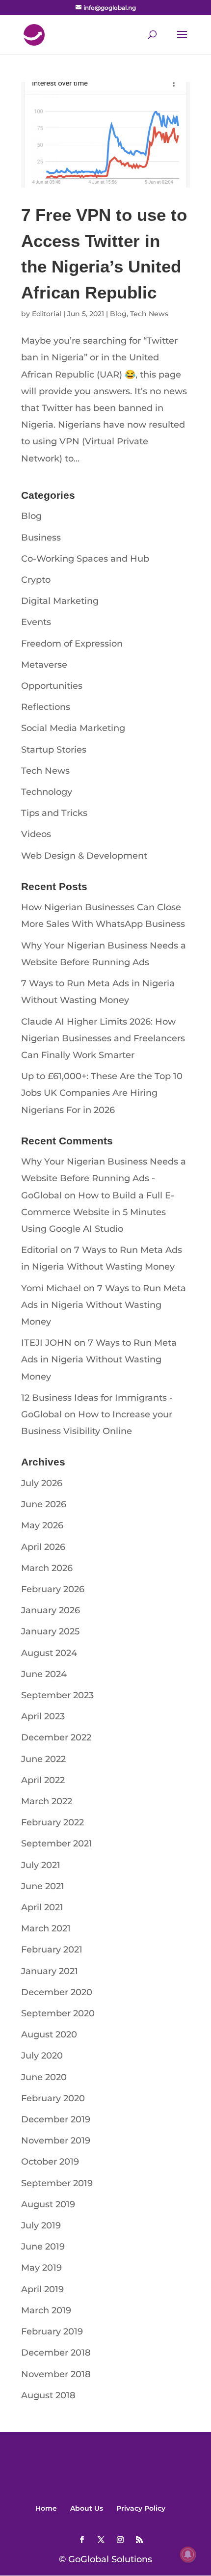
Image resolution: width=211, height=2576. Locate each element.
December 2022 (56, 1737)
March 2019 (46, 2310)
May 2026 (42, 1525)
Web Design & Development (84, 856)
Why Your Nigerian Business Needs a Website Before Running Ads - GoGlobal (104, 1178)
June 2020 (44, 2077)
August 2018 (48, 2395)
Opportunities (52, 686)
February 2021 (52, 1950)
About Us (87, 2508)
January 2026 (51, 1610)
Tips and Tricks (54, 813)
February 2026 (53, 1589)
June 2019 (43, 2247)
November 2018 (56, 2374)
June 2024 (44, 1674)
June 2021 (43, 1886)
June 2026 (44, 1504)
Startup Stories (54, 750)
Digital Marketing (60, 601)
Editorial (47, 314)
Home (46, 2508)
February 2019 (52, 2332)
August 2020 (49, 2034)
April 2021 (42, 1907)
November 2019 (56, 2141)
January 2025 (50, 1631)
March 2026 (47, 1568)
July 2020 (42, 2056)
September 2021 (57, 1844)
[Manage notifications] (188, 2554)
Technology (47, 792)
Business (41, 538)
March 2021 (46, 1928)
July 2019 (41, 2225)
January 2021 (50, 1971)
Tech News (149, 314)
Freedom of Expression (72, 644)
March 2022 (47, 1801)
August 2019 (48, 2204)
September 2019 (57, 2183)
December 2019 (56, 2119)
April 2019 (42, 2289)
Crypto (36, 580)
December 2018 (56, 2353)
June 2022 (43, 1759)
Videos (36, 834)
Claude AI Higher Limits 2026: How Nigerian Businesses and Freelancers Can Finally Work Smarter (103, 1038)
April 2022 (43, 1780)
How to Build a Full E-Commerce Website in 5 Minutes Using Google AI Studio (98, 1212)
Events (36, 622)
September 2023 (57, 1695)
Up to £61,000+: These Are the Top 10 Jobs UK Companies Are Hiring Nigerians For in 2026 (102, 1093)
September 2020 (58, 2013)
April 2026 (43, 1547)
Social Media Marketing (73, 728)
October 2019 (50, 2162)
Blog (118, 314)
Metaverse (44, 665)
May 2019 (41, 2268)
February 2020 (53, 2098)
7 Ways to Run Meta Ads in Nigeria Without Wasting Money (104, 1305)
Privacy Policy (141, 2508)
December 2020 (57, 1992)
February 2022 (53, 1822)
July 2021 (41, 1865)
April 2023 (43, 1716)
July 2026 (42, 1483)
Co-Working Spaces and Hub (85, 559)
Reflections (46, 707)
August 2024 (49, 1653)
